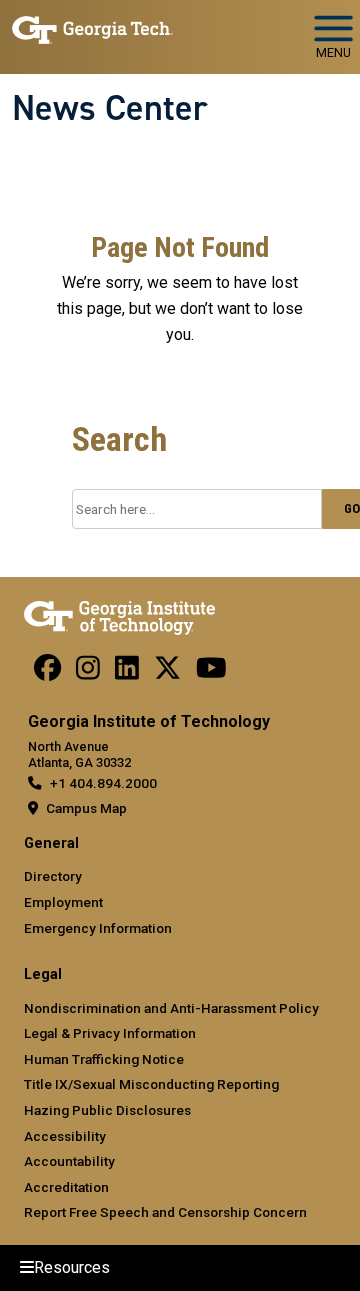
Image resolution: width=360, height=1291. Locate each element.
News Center (110, 108)
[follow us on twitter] (167, 673)
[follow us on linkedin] (127, 673)
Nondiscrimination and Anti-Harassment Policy (171, 1008)
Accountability (69, 1161)
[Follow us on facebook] (47, 673)
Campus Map (86, 808)
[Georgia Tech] (119, 614)
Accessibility (65, 1136)
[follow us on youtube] (211, 673)
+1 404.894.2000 (103, 783)
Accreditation (66, 1187)
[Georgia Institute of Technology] (92, 28)
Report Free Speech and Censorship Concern (165, 1212)
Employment (63, 902)
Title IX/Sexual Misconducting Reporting (151, 1084)
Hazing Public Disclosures (107, 1110)
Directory (53, 876)
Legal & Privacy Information (110, 1033)
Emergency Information (98, 928)
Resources (72, 1267)
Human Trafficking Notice (104, 1059)
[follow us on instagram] (88, 673)
